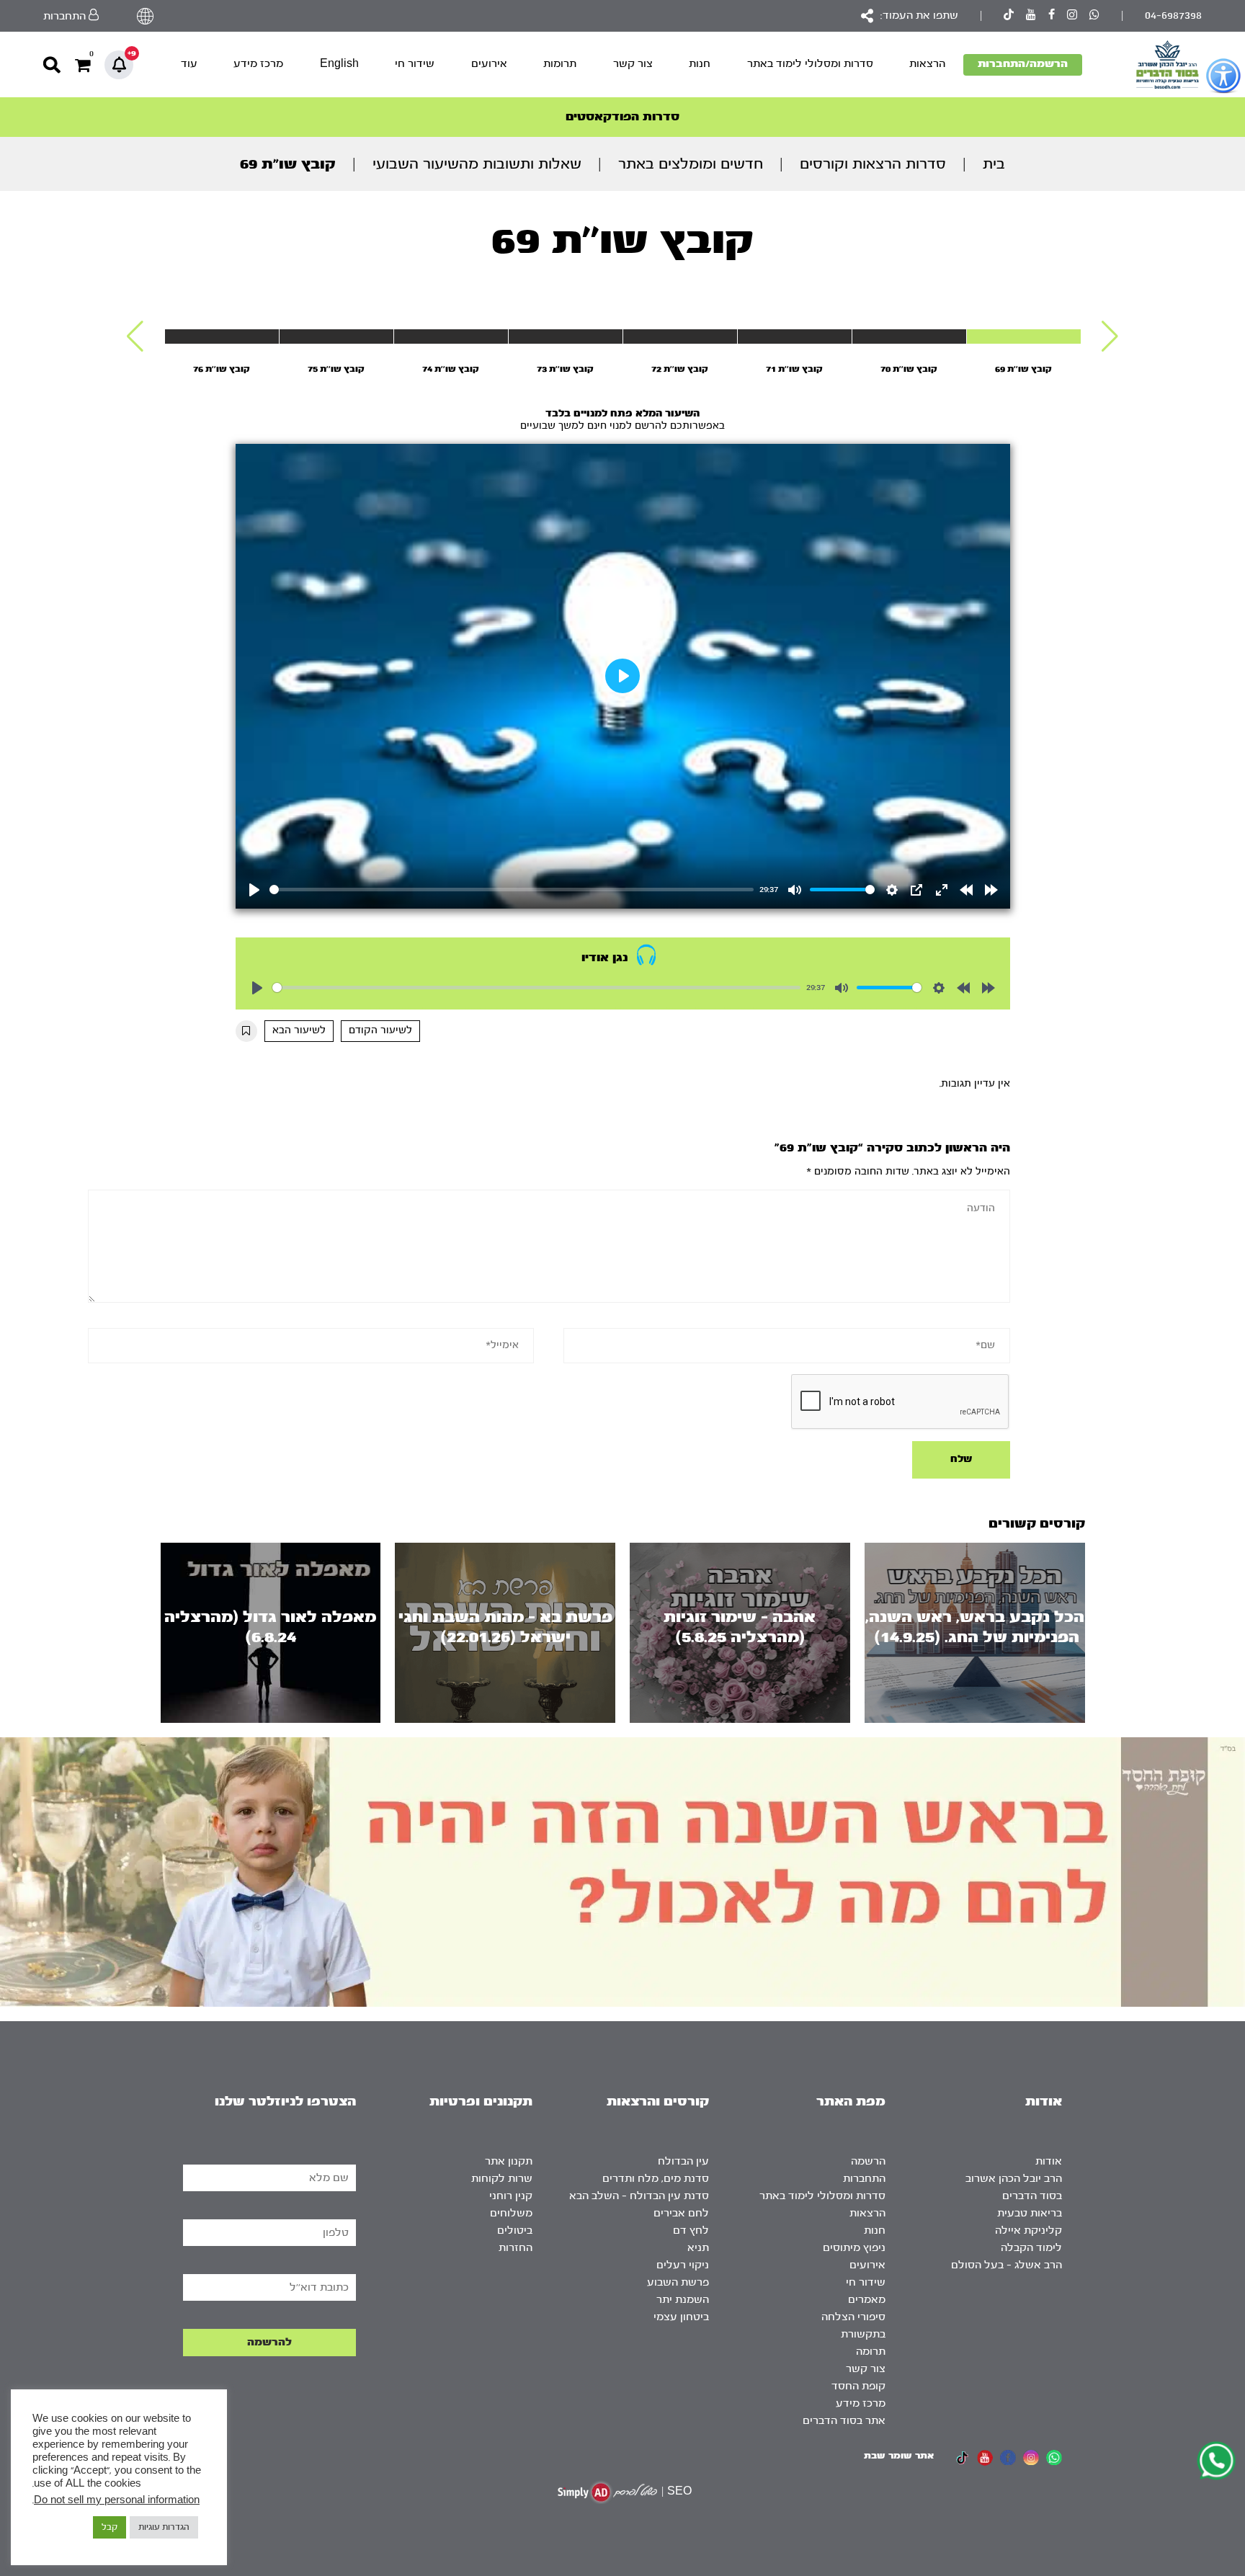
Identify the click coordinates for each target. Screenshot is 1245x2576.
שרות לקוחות (502, 2179)
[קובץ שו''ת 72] (680, 337)
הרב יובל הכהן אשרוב (1014, 2179)
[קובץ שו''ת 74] (451, 337)
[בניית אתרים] (607, 2492)
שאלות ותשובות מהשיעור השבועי (477, 164)
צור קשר (633, 64)
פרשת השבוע (678, 2282)
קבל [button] (110, 2527)
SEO (679, 2491)
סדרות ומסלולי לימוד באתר (810, 64)
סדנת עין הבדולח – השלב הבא (639, 2196)
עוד (189, 64)
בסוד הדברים (1032, 2196)
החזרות (516, 2248)
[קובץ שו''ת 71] (795, 337)
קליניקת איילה (1028, 2230)
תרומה (871, 2352)
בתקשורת (863, 2334)
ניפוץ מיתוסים (854, 2248)
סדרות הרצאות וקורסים (873, 164)
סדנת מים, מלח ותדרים (656, 2179)
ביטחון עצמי (681, 2317)
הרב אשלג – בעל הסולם (1007, 2265)
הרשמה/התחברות (1023, 64)
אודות (1049, 2161)
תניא (698, 2248)
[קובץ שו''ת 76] (222, 337)
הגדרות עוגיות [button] (164, 2527)
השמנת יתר (683, 2300)
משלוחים (511, 2213)
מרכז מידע (258, 64)
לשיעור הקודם (380, 1030)
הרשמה (868, 2161)
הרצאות (927, 64)
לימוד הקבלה (1031, 2248)
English (339, 64)
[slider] (512, 890)
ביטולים (515, 2230)
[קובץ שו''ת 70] (909, 337)
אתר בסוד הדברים (844, 2421)
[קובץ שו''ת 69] (1024, 337)
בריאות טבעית (1030, 2213)
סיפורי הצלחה (853, 2317)
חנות (700, 64)
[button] (1110, 337)
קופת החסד (858, 2386)
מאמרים (867, 2300)
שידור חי (415, 64)
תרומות (560, 64)
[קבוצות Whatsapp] (1094, 16)
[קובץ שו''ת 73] (566, 337)
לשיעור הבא (299, 1030)
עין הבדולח (683, 2161)
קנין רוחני (511, 2196)
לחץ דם (691, 2230)
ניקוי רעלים (683, 2265)
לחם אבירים (681, 2213)
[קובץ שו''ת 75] (336, 337)
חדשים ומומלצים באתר (691, 164)
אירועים (489, 64)
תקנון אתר (509, 2161)
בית (994, 164)
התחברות (864, 2179)
